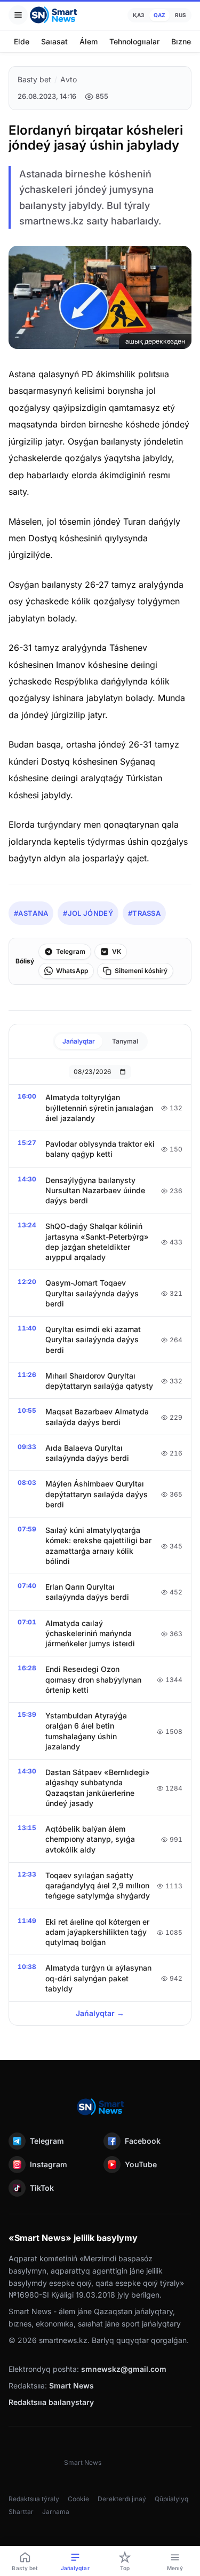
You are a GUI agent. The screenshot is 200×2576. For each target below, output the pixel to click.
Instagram (49, 2164)
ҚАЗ (138, 15)
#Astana (31, 913)
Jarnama (56, 2512)
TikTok (42, 2188)
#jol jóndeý (88, 913)
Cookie (78, 2499)
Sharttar (21, 2512)
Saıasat (54, 41)
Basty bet (34, 79)
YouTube (141, 2164)
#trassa (144, 913)
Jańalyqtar (79, 1041)
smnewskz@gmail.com (124, 2369)
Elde (22, 41)
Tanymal (125, 1041)
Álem (89, 41)
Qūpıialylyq (171, 2499)
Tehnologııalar (134, 41)
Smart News (71, 2386)
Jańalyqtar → (100, 2013)
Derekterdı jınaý (122, 2499)
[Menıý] (18, 15)
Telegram (47, 2141)
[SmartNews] (53, 15)
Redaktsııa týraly (34, 2499)
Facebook (143, 2141)
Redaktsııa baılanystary (51, 2402)
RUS (181, 15)
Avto (69, 79)
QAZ (159, 15)
